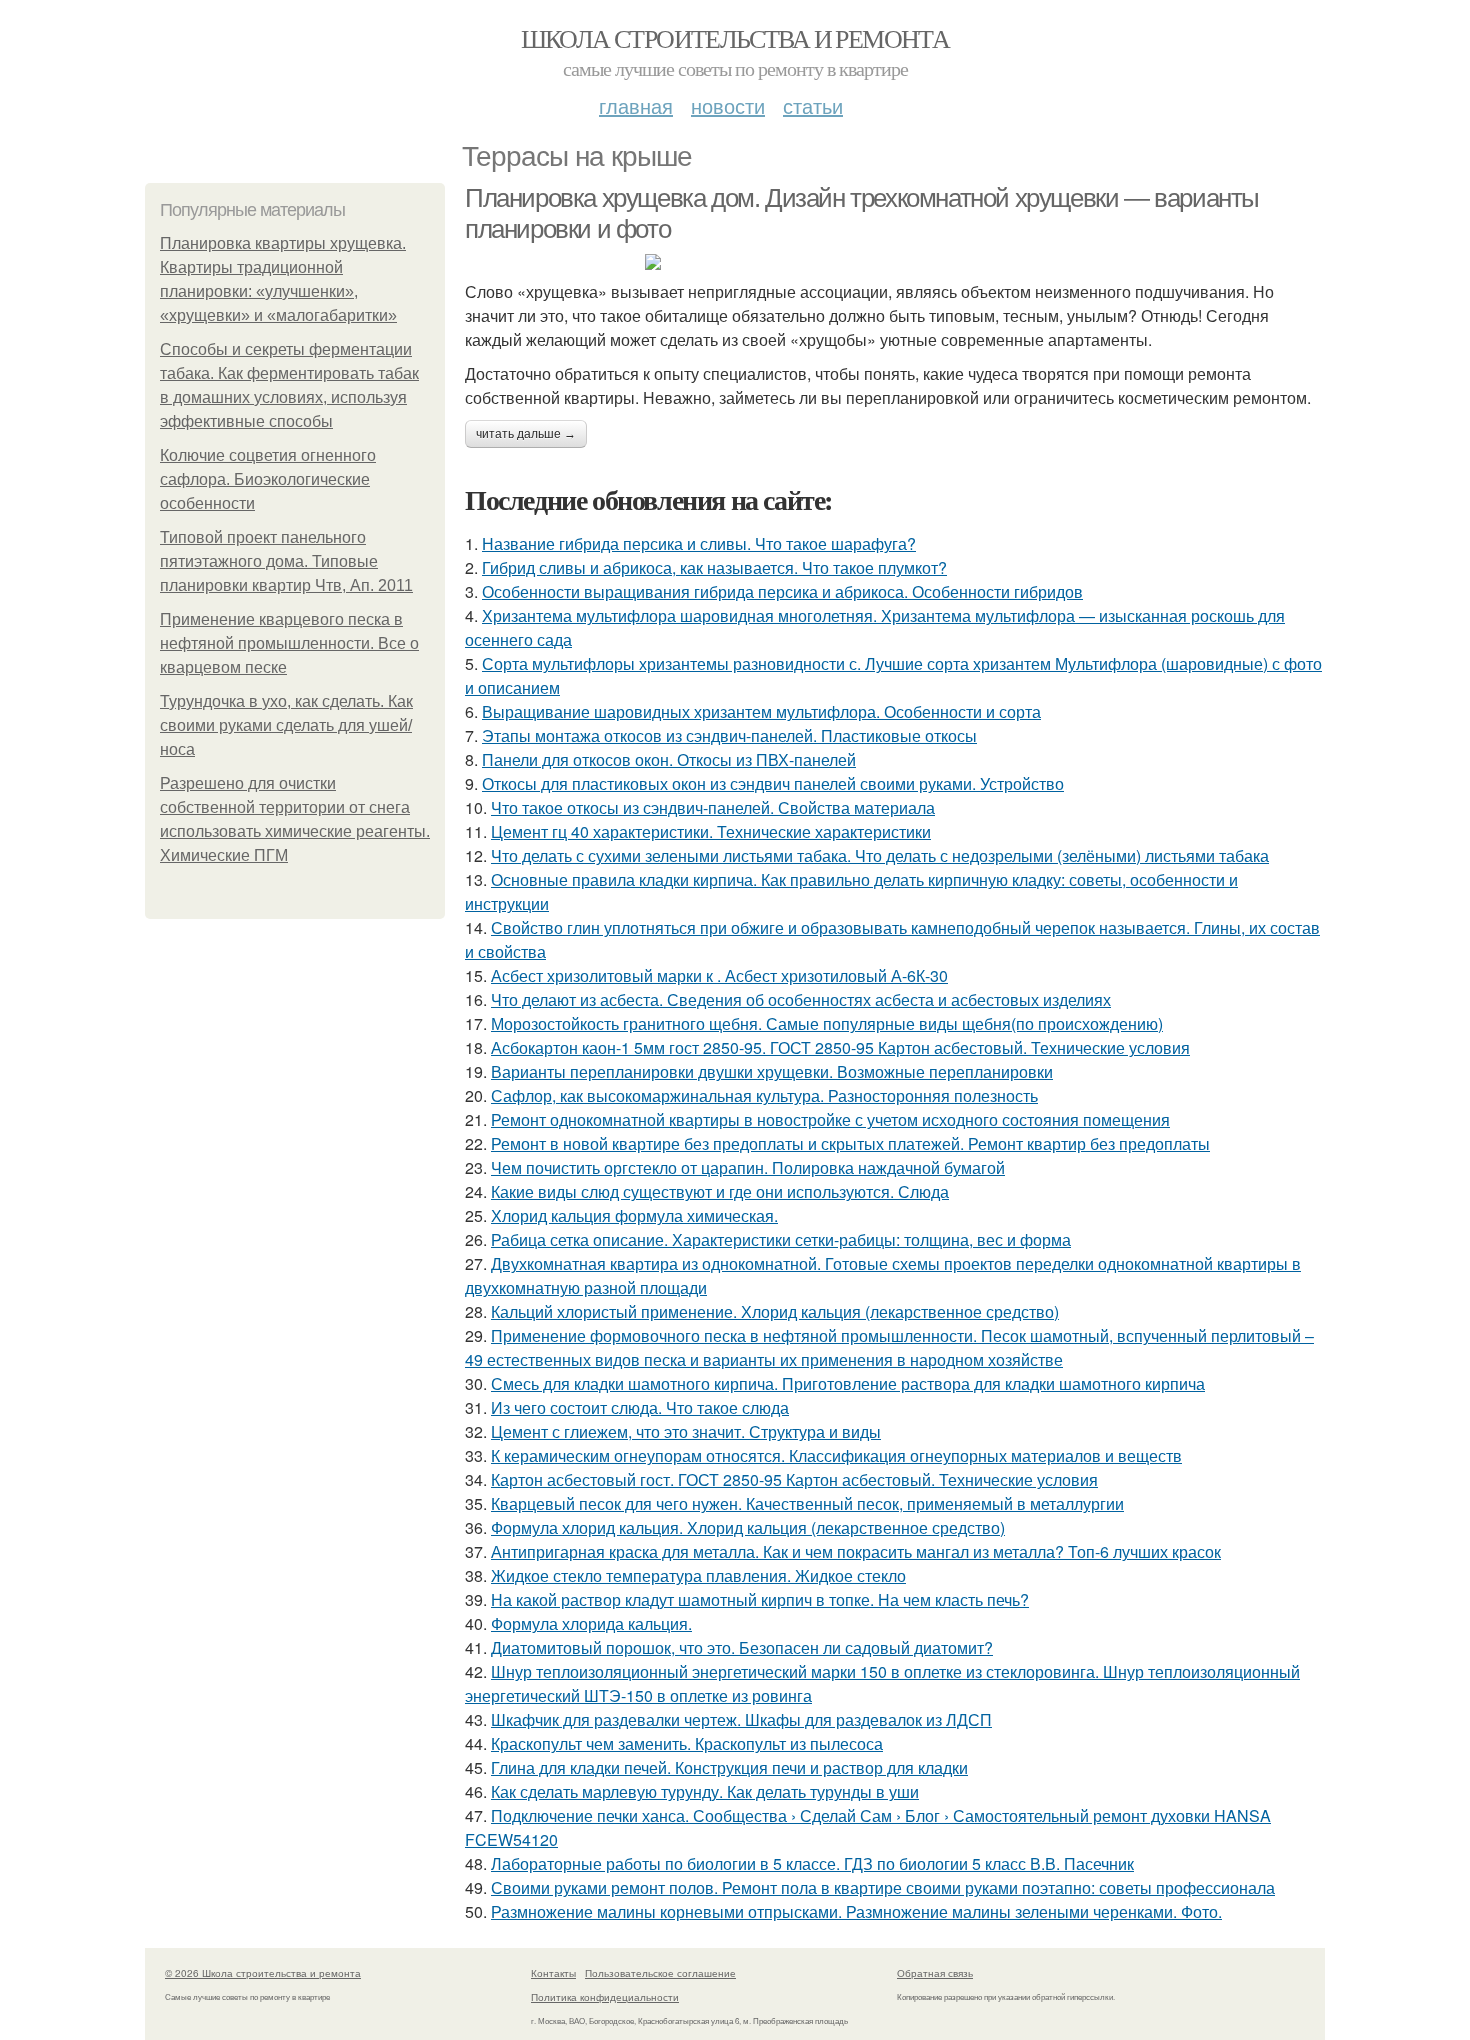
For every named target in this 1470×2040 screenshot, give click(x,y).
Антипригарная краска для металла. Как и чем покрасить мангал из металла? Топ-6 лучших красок (856, 1551)
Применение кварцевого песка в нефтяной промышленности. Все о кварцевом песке (289, 643)
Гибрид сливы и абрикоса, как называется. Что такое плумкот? (714, 567)
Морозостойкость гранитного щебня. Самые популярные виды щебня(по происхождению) (827, 1023)
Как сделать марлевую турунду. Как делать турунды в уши (705, 1791)
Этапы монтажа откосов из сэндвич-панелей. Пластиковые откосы (729, 735)
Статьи (813, 105)
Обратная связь (935, 1973)
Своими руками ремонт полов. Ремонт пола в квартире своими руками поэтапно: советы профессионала (883, 1887)
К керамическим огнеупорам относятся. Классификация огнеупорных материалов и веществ (836, 1455)
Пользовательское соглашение (660, 1973)
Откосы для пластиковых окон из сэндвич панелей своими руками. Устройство (773, 783)
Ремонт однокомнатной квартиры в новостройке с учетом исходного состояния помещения (830, 1119)
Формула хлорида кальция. (591, 1623)
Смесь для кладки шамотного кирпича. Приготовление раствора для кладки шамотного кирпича (848, 1383)
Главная (636, 105)
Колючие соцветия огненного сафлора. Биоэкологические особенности (268, 479)
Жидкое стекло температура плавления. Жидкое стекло (698, 1575)
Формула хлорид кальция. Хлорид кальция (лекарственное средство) (748, 1527)
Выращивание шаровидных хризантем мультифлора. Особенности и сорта (761, 711)
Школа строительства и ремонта (735, 38)
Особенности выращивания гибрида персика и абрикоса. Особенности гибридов (782, 591)
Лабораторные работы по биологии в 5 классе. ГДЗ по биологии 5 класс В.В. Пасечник (812, 1863)
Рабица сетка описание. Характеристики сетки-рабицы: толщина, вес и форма (781, 1239)
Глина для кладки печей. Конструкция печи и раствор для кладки (729, 1767)
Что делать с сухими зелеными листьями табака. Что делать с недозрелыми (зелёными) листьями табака (880, 855)
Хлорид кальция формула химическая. (634, 1215)
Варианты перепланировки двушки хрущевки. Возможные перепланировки (772, 1071)
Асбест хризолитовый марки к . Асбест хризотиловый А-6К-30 (719, 975)
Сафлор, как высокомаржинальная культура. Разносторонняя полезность (764, 1095)
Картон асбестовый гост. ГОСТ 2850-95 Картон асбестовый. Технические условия (794, 1479)
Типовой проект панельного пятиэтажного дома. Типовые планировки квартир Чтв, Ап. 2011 (286, 561)
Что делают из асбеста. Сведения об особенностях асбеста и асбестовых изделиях (801, 999)
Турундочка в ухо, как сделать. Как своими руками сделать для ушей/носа (286, 725)
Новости (728, 105)
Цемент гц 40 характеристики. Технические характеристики (711, 831)
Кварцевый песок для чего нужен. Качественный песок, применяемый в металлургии (807, 1503)
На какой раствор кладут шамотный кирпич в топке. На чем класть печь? (760, 1599)
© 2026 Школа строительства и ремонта (263, 1973)
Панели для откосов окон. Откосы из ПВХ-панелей (669, 759)
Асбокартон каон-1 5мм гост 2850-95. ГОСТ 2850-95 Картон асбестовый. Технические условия (840, 1047)
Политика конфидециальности (605, 1997)
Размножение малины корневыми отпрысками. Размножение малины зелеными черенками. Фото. (856, 1911)
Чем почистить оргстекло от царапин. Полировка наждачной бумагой (748, 1167)
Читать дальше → (526, 434)
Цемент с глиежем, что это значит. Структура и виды (686, 1431)
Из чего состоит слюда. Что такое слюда (640, 1407)
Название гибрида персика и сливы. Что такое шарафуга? (699, 543)
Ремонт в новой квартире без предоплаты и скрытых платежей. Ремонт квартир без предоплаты (850, 1143)
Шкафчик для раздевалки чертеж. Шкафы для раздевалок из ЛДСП (741, 1719)
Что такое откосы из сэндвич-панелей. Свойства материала (713, 807)
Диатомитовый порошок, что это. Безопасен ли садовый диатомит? (742, 1647)
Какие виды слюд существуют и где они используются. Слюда (720, 1191)
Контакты (553, 1973)
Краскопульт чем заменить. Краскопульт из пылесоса (687, 1743)
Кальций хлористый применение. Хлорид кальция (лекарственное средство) (775, 1311)
